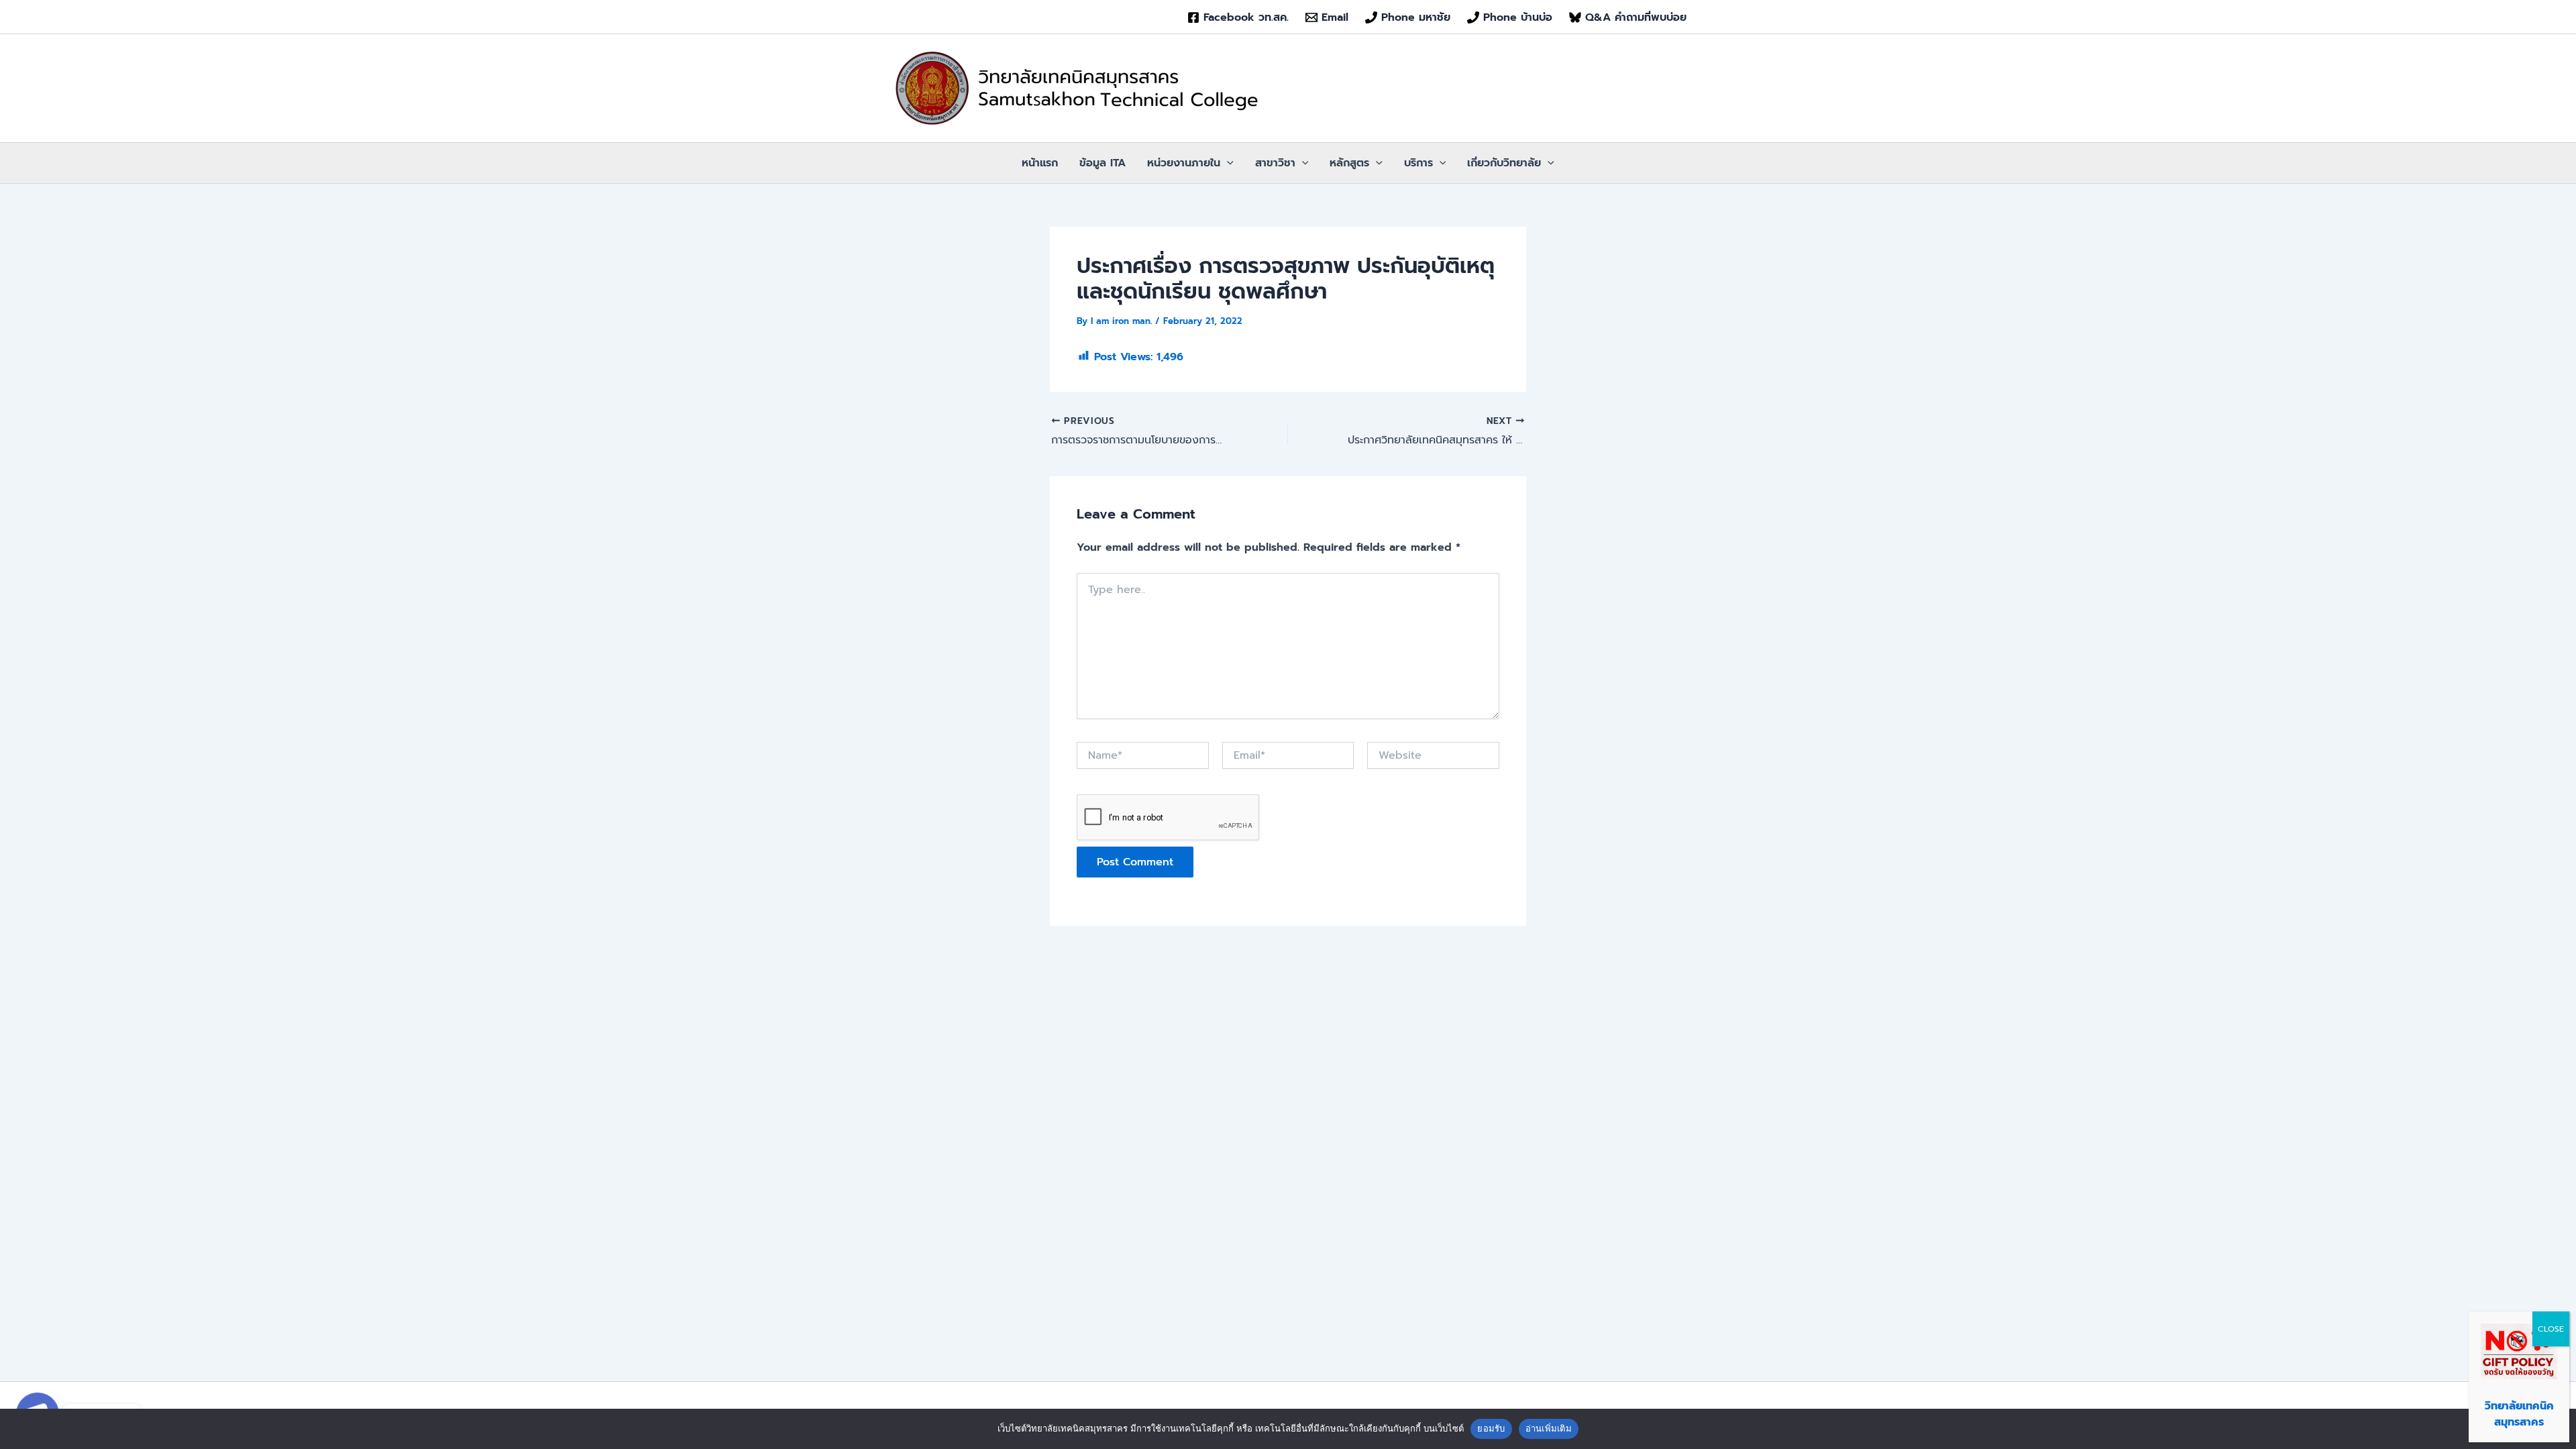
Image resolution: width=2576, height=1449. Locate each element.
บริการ (1418, 163)
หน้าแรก (1040, 163)
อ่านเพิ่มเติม (1549, 1428)
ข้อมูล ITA (1103, 163)
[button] (1227, 163)
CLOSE (2551, 1329)
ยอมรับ (1491, 1428)
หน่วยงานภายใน (1184, 163)
